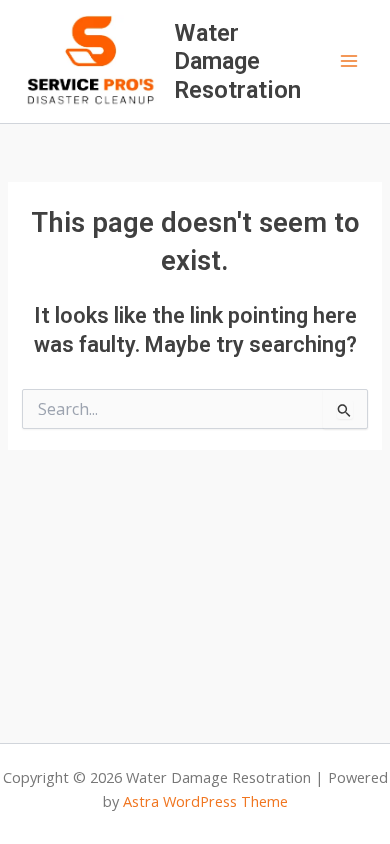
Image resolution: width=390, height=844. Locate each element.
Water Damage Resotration (237, 61)
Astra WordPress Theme (205, 801)
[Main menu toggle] (349, 61)
